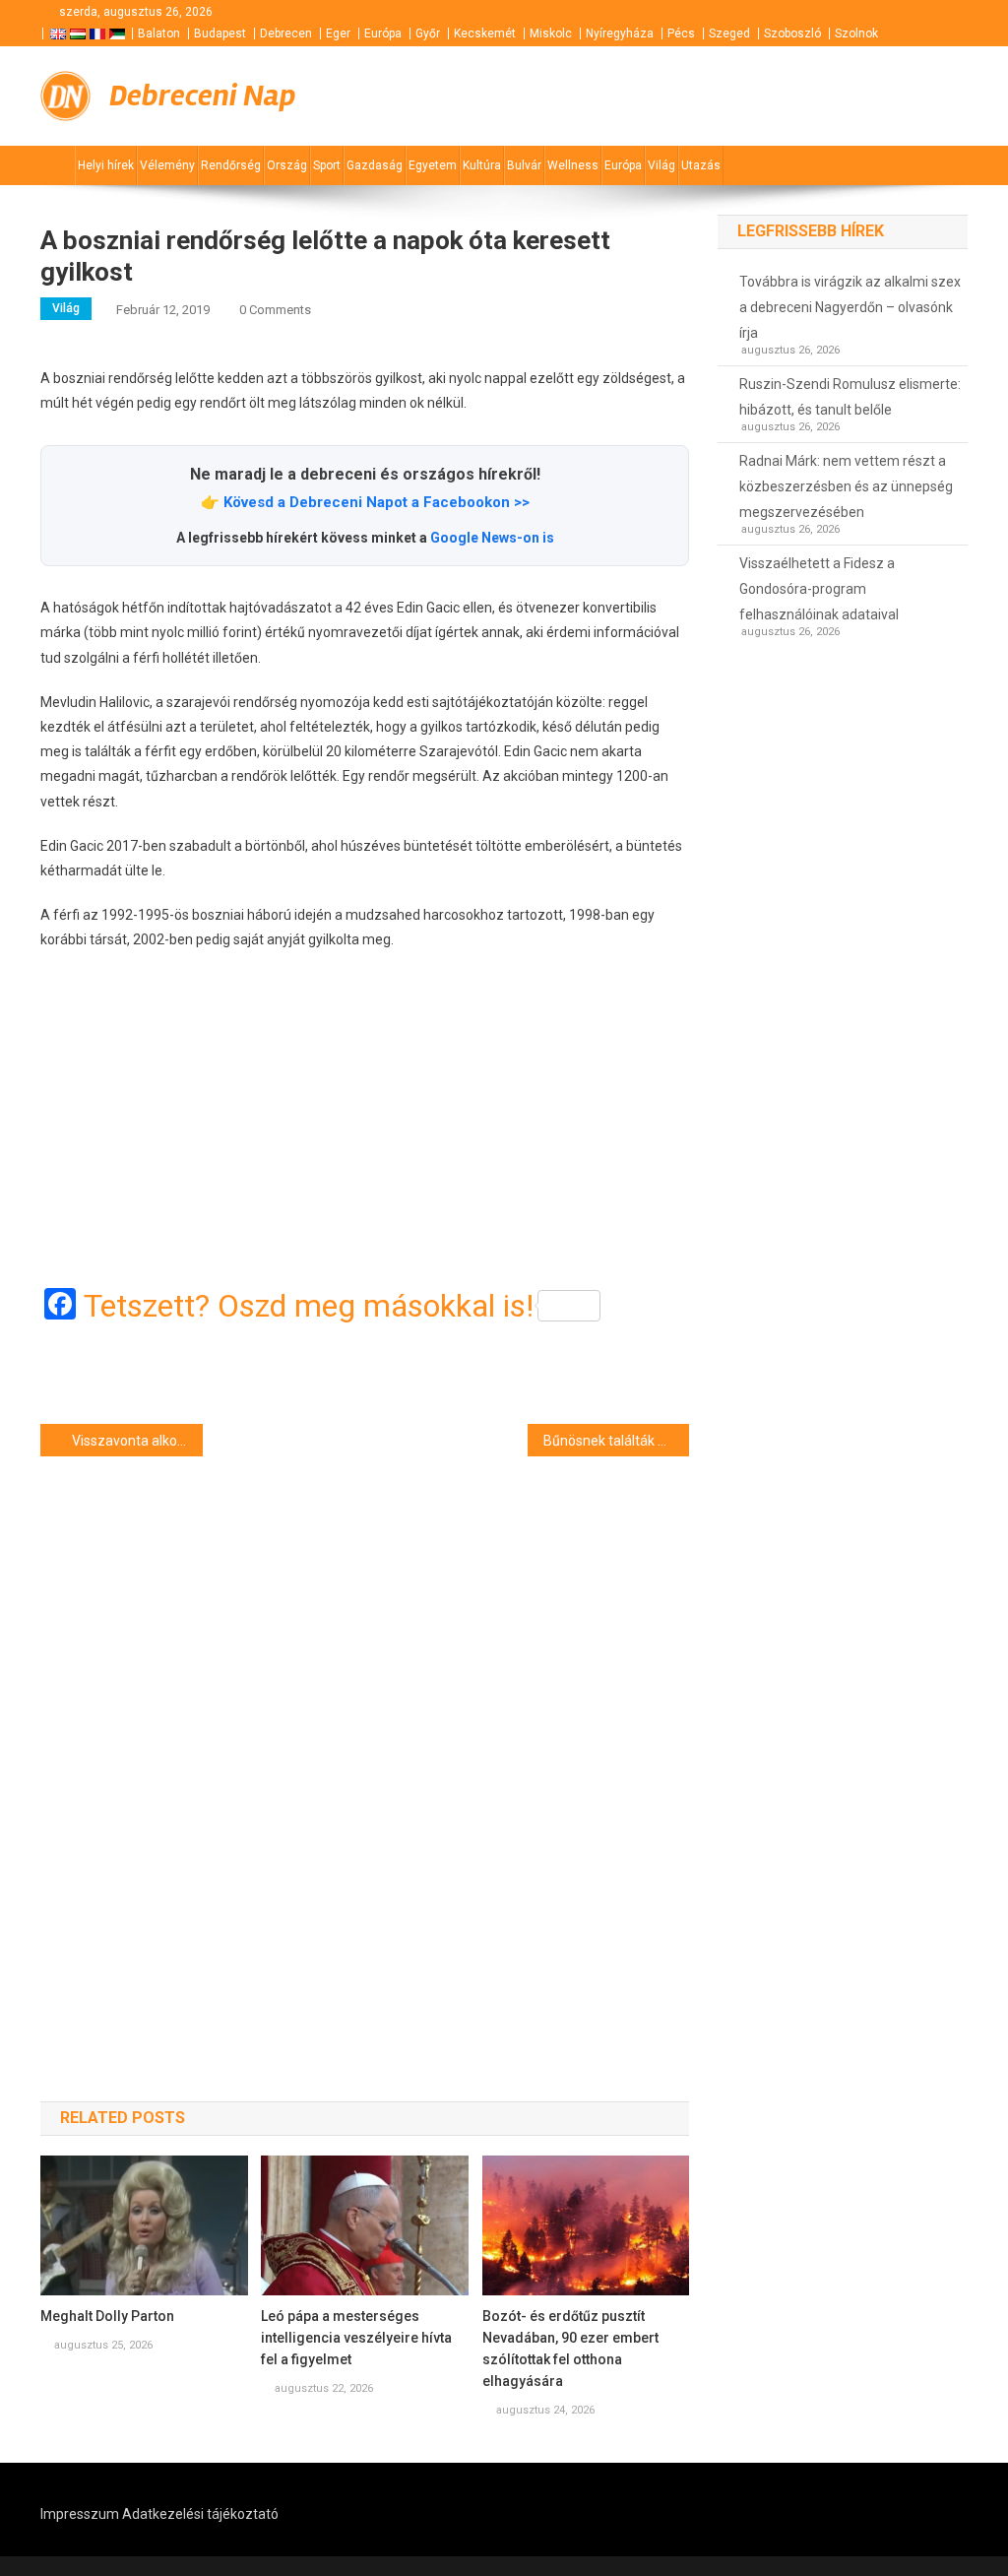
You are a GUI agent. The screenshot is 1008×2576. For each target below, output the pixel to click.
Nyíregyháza (620, 33)
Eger (338, 33)
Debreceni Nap (202, 96)
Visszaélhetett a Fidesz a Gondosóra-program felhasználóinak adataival (819, 589)
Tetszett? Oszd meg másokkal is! (309, 1306)
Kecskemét (485, 33)
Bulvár (524, 165)
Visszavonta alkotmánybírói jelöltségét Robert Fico (137, 1441)
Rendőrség (231, 165)
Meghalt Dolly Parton (107, 2316)
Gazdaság (375, 165)
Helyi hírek (106, 165)
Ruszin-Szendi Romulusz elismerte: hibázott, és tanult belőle (850, 397)
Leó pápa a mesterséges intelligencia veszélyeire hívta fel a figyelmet (356, 2338)
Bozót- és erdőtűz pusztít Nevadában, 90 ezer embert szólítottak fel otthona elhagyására (570, 2349)
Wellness (573, 165)
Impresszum (80, 2514)
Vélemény (167, 165)
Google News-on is (492, 538)
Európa (383, 33)
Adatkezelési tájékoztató (200, 2514)
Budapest (220, 33)
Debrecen (286, 33)
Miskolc (551, 33)
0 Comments (275, 310)
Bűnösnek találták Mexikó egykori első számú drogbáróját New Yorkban (617, 1441)
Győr (428, 33)
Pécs (681, 33)
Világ (661, 165)
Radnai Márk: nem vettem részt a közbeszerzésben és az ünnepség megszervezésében (846, 486)
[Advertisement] (365, 1121)
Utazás (701, 165)
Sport (327, 165)
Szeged (729, 33)
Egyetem (433, 165)
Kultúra (482, 165)
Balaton (159, 33)
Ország (287, 165)
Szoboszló (792, 33)
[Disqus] (365, 1744)
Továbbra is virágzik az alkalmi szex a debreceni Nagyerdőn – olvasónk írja (850, 307)
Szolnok (856, 33)
